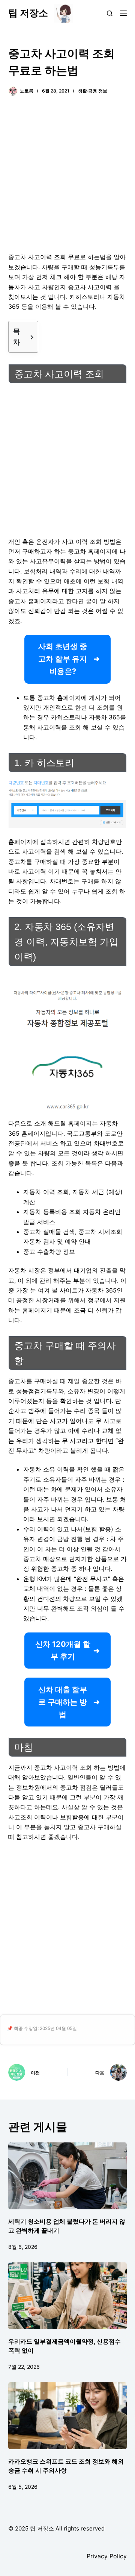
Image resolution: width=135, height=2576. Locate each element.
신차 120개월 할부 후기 (63, 1650)
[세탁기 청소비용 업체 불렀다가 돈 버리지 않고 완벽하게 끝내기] (68, 2176)
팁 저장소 (28, 13)
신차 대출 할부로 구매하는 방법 (63, 1702)
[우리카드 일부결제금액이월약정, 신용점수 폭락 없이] (68, 2296)
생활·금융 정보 (93, 91)
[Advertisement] (67, 179)
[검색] (110, 13)
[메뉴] (123, 13)
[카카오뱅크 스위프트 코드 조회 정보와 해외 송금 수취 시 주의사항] (68, 2416)
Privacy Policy (107, 2556)
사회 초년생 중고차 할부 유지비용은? (63, 659)
